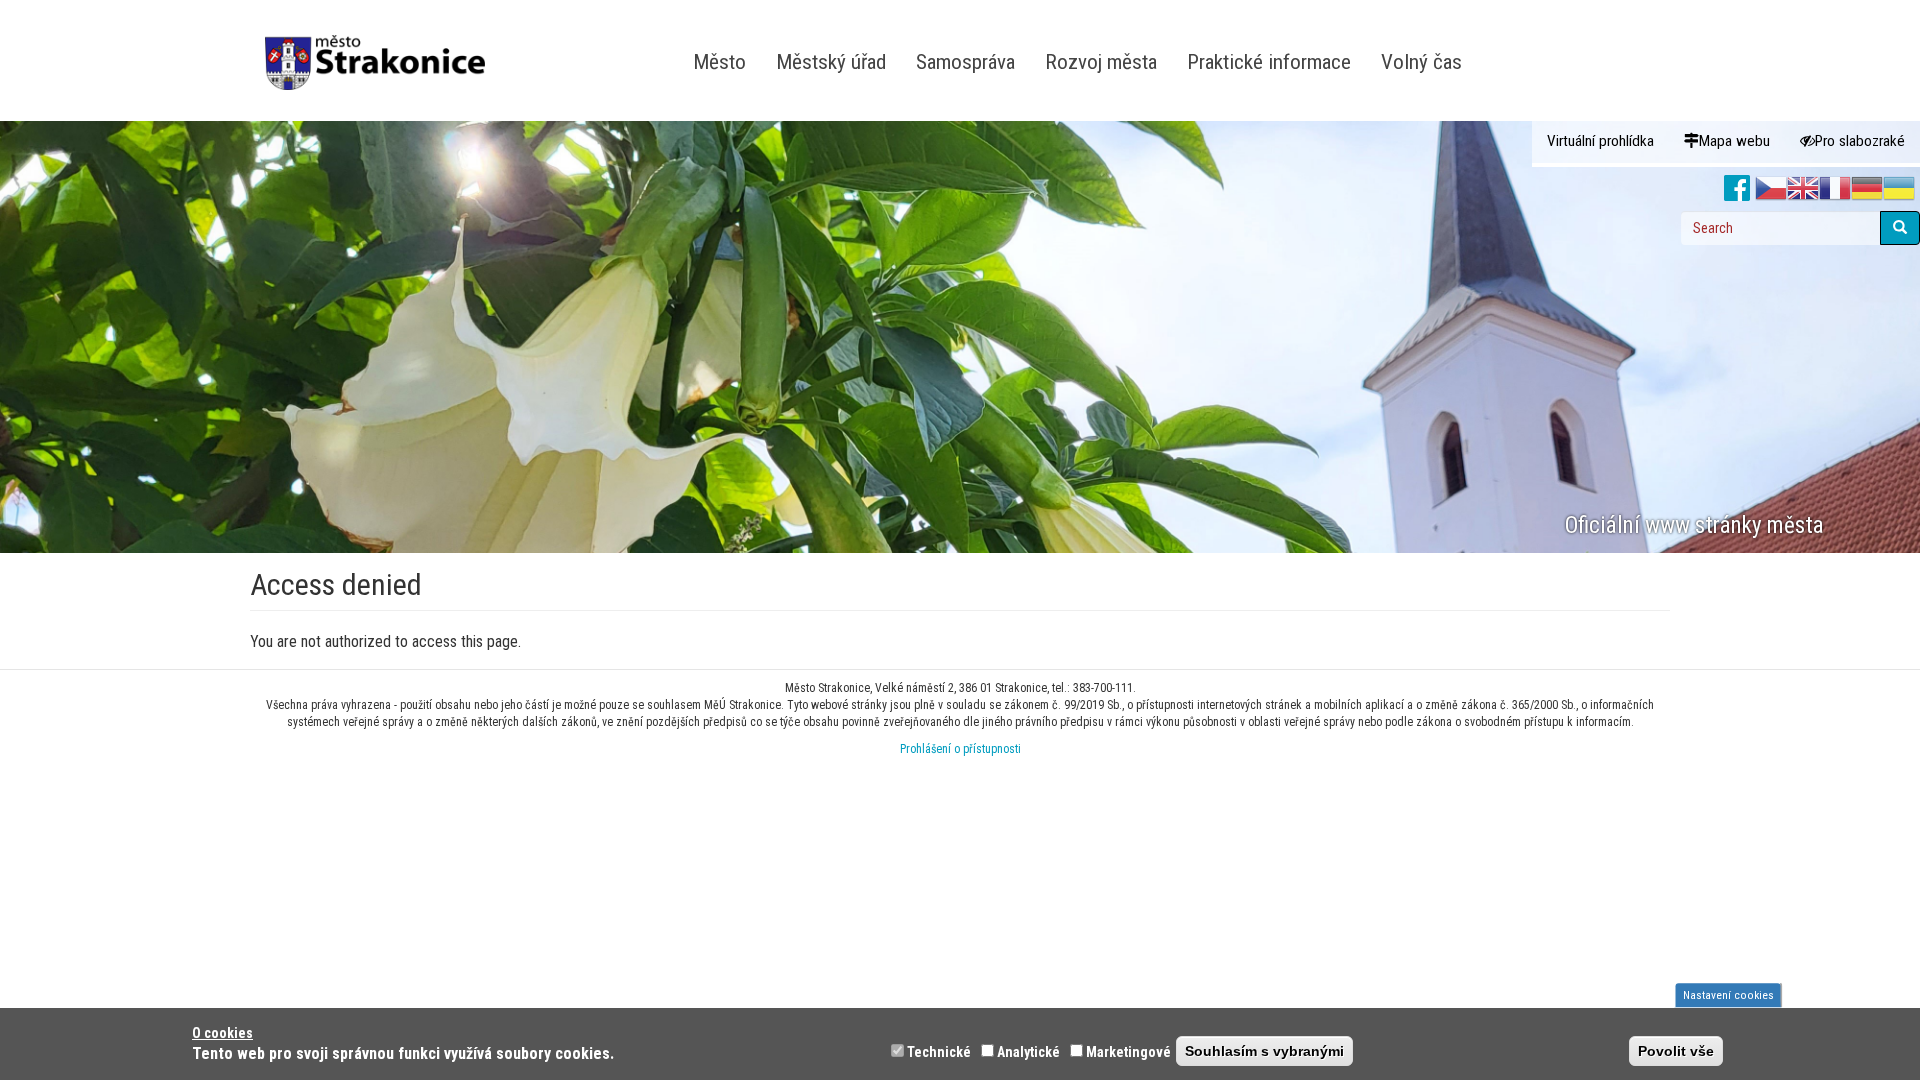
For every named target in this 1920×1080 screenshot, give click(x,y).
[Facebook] (1737, 189)
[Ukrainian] (1899, 189)
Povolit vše (1676, 1051)
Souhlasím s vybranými (1264, 1051)
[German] (1867, 189)
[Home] (382, 49)
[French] (1835, 189)
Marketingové (1128, 1052)
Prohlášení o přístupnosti (960, 749)
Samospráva (965, 61)
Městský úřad (831, 61)
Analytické (1028, 1052)
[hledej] (1900, 228)
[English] (1803, 189)
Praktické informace (1269, 61)
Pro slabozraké (1860, 141)
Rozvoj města (1101, 61)
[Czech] (1771, 189)
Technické (939, 1052)
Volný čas (1421, 61)
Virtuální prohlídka (1600, 141)
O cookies (222, 1033)
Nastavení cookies (1728, 995)
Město (719, 61)
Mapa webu (1734, 141)
